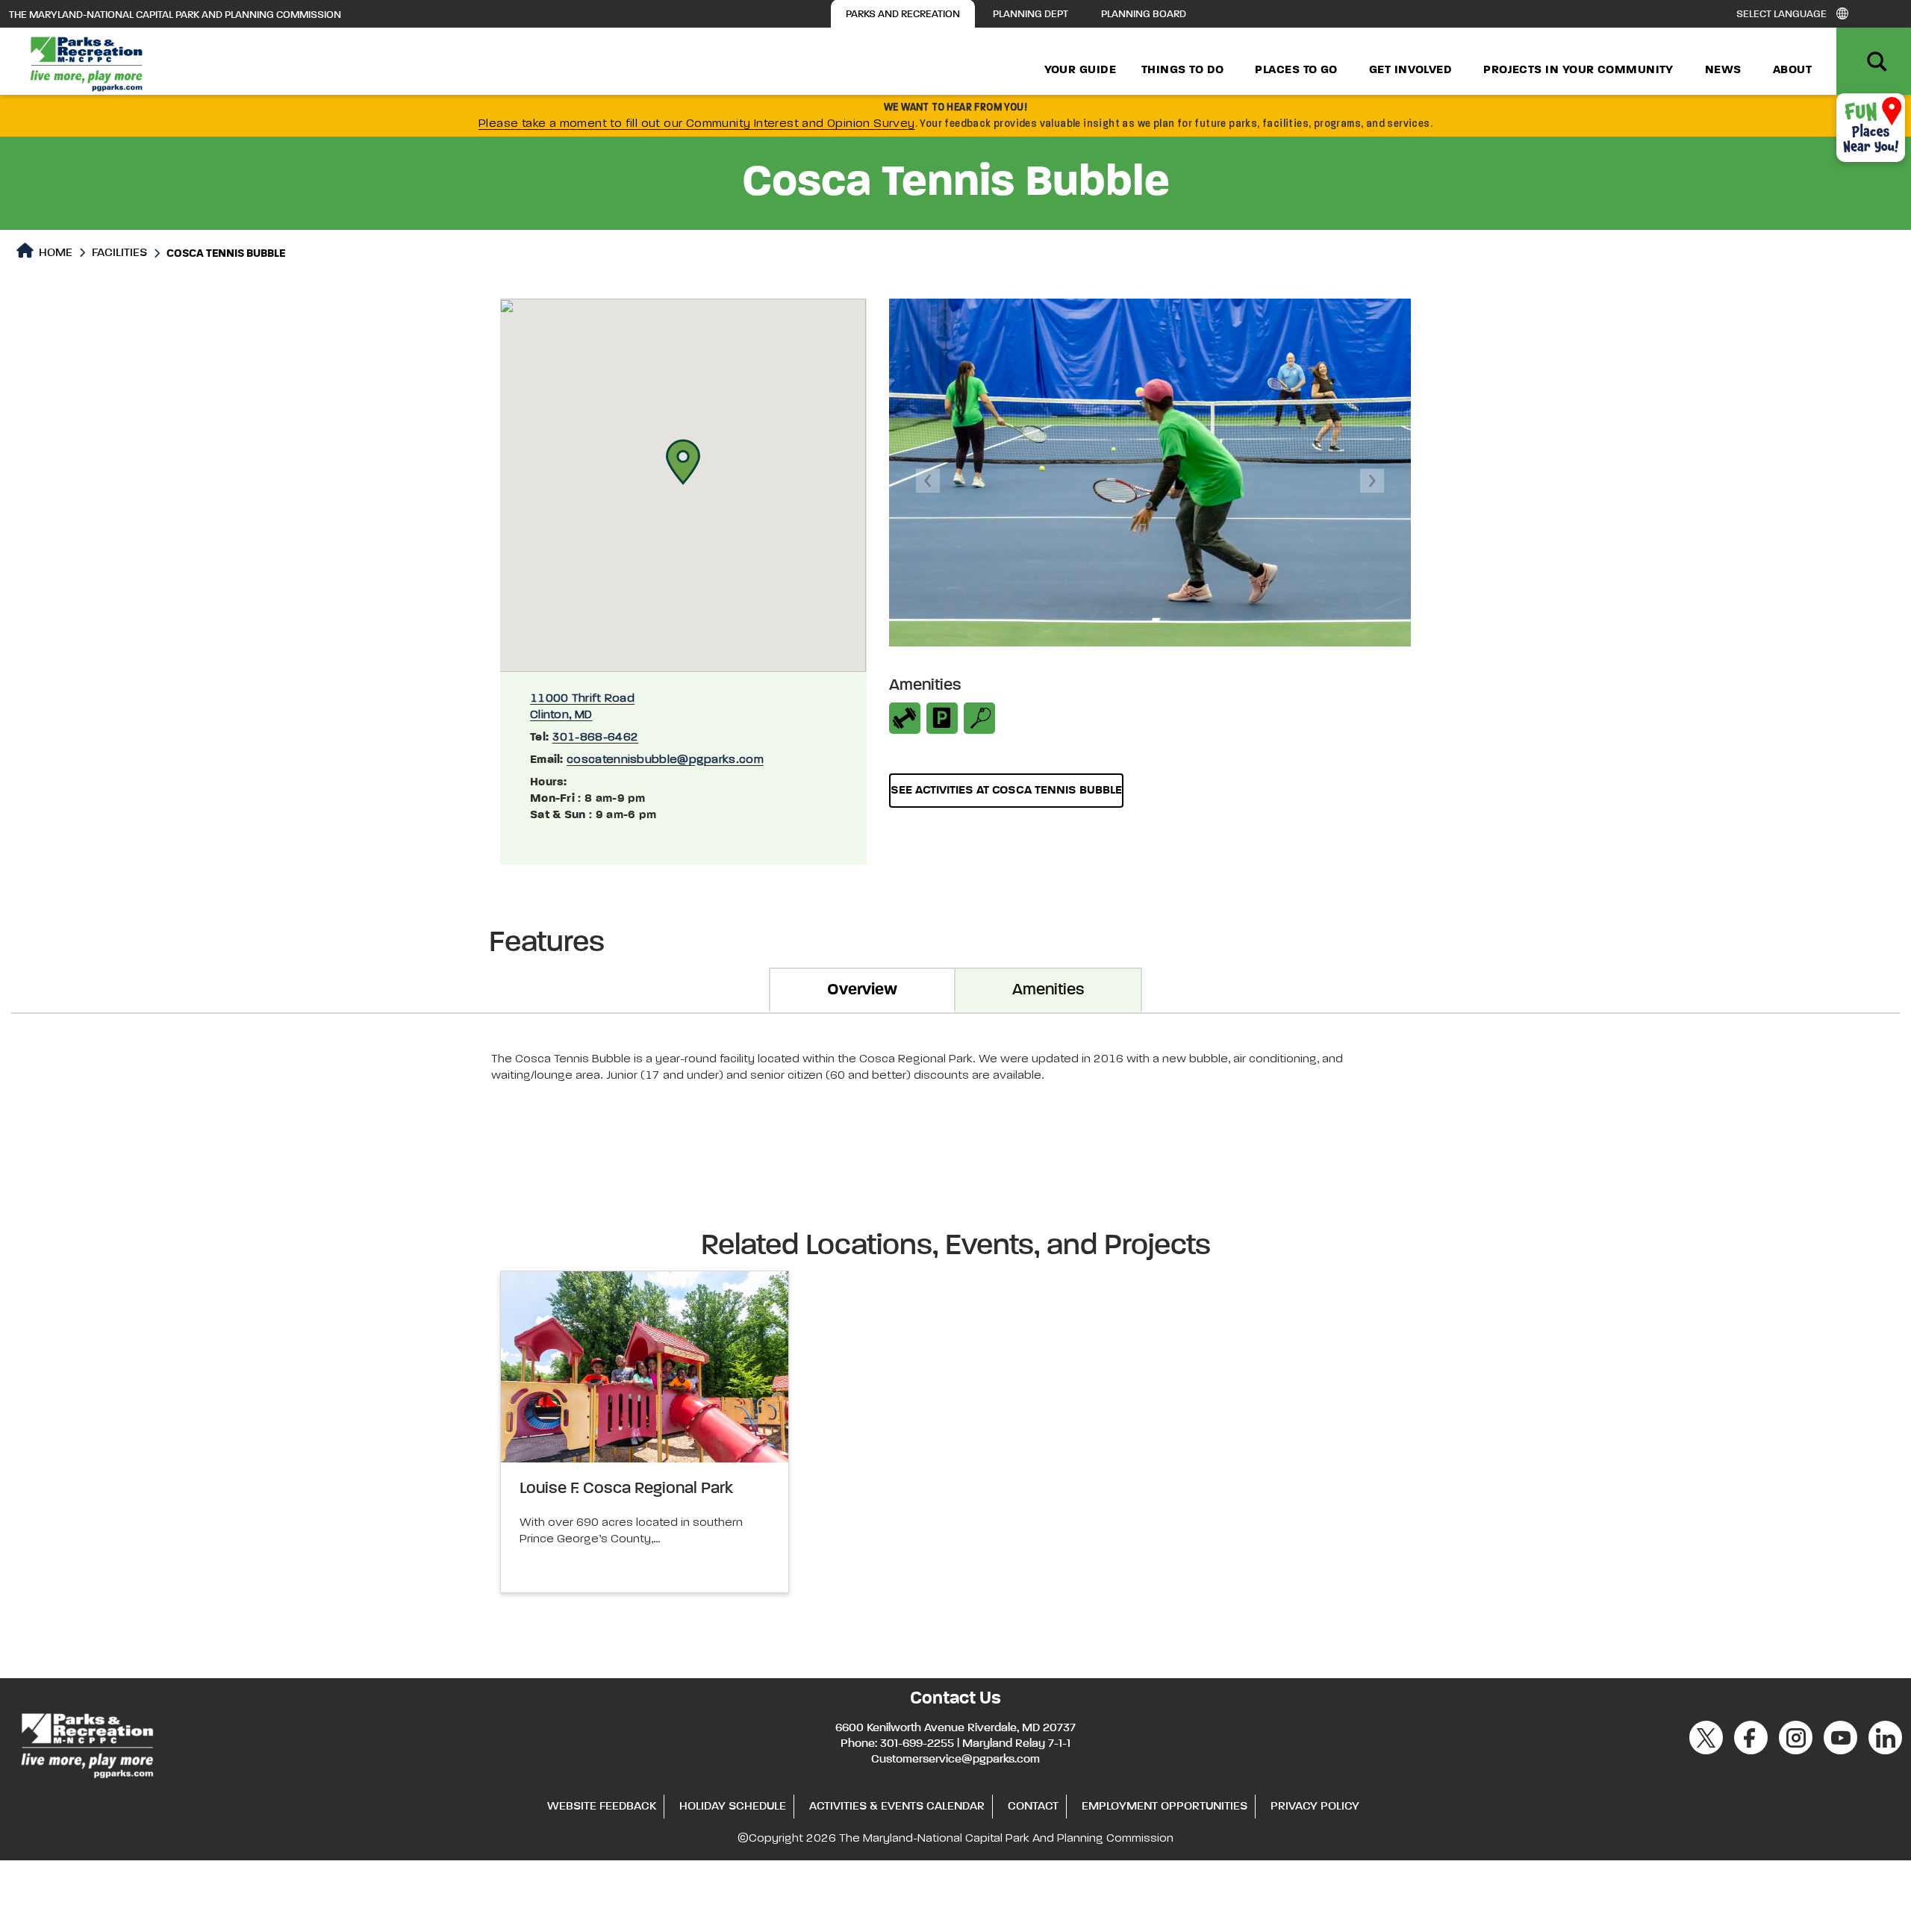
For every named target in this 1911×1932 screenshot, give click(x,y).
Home (54, 253)
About (1792, 70)
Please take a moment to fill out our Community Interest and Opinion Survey (697, 124)
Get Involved (1410, 70)
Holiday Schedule (733, 1807)
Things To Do (1182, 70)
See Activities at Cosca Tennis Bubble (1006, 791)
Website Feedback (602, 1807)
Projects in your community (1578, 70)
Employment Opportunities (1165, 1807)
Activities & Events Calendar (897, 1807)
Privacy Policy (1315, 1807)
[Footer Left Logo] (86, 1744)
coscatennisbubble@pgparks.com (665, 760)
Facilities (119, 253)
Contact (1033, 1807)
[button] (683, 462)
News (1723, 70)
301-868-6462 (596, 738)
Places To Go (1296, 70)
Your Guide (1081, 70)
